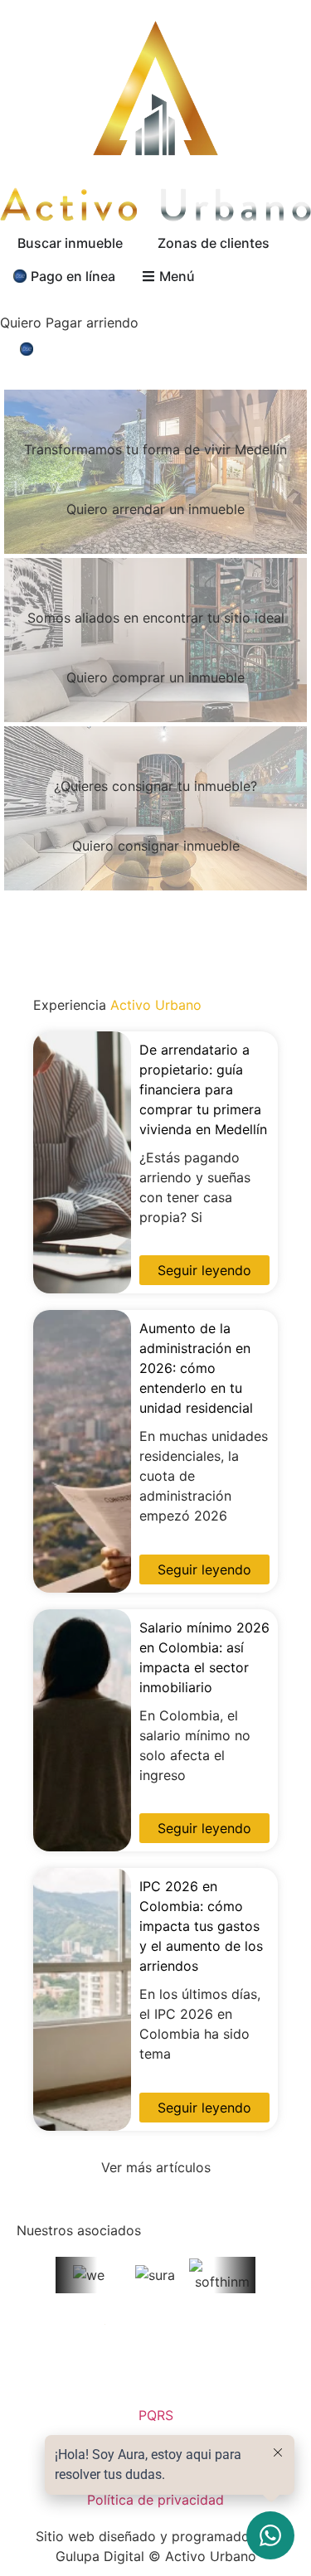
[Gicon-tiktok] (182, 2367)
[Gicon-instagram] (79, 2367)
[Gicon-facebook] (130, 2367)
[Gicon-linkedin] (233, 2367)
